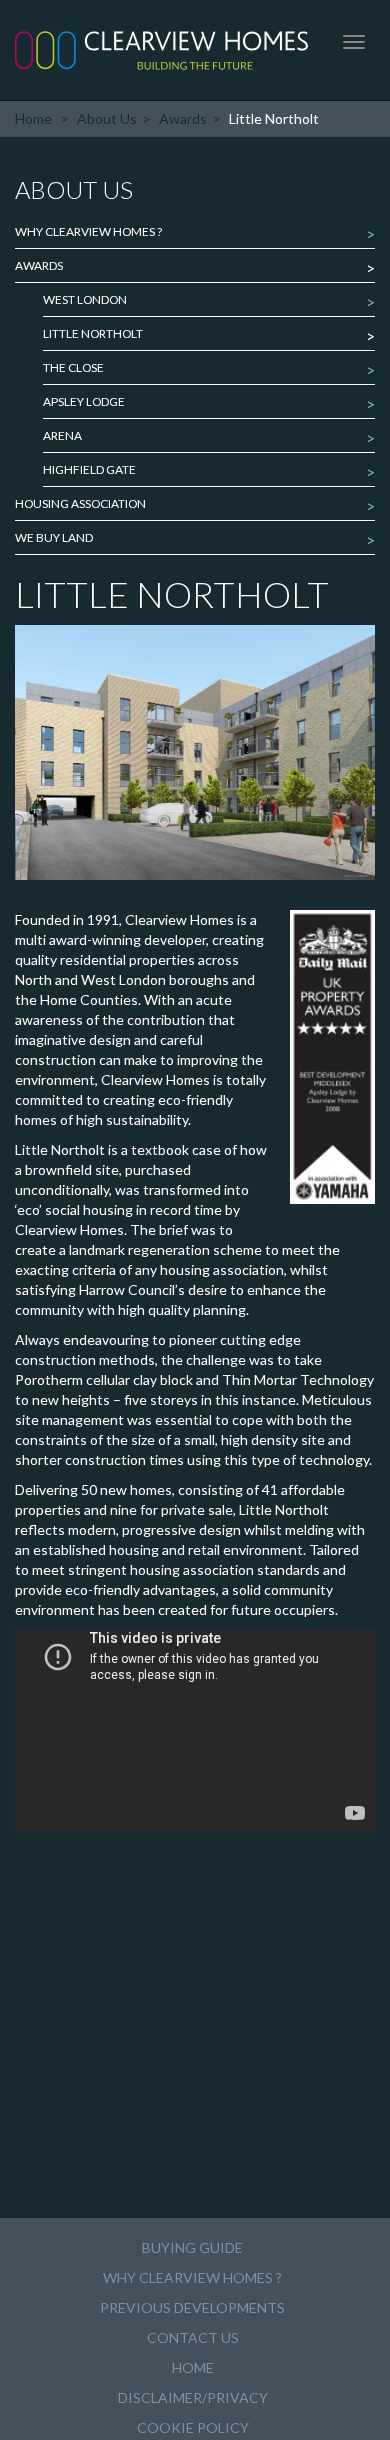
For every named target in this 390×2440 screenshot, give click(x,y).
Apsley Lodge (84, 401)
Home (33, 118)
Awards (183, 118)
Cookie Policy (193, 2427)
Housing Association (80, 503)
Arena (62, 435)
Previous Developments (192, 2307)
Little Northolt (93, 333)
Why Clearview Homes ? (88, 231)
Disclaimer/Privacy (193, 2397)
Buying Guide (192, 2247)
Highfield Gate (89, 469)
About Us (107, 118)
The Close (73, 367)
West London (85, 299)
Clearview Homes (161, 50)
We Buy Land (54, 537)
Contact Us (193, 2337)
